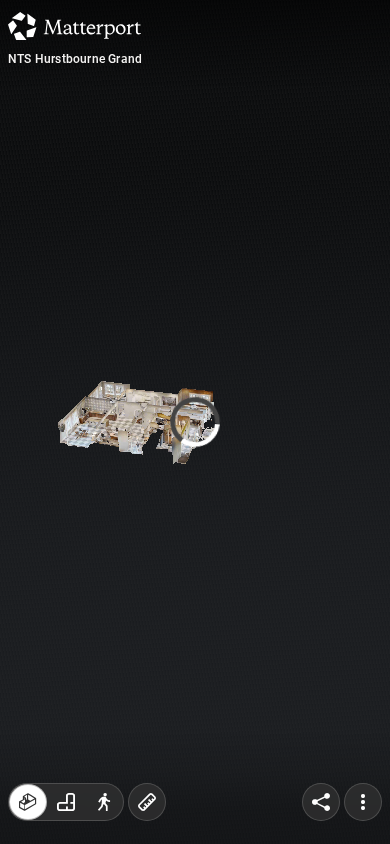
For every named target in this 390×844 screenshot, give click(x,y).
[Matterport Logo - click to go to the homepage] (74, 26)
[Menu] (363, 802)
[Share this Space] (321, 802)
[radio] (28, 802)
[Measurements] (147, 802)
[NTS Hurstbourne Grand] (195, 422)
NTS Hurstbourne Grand (75, 59)
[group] (66, 802)
